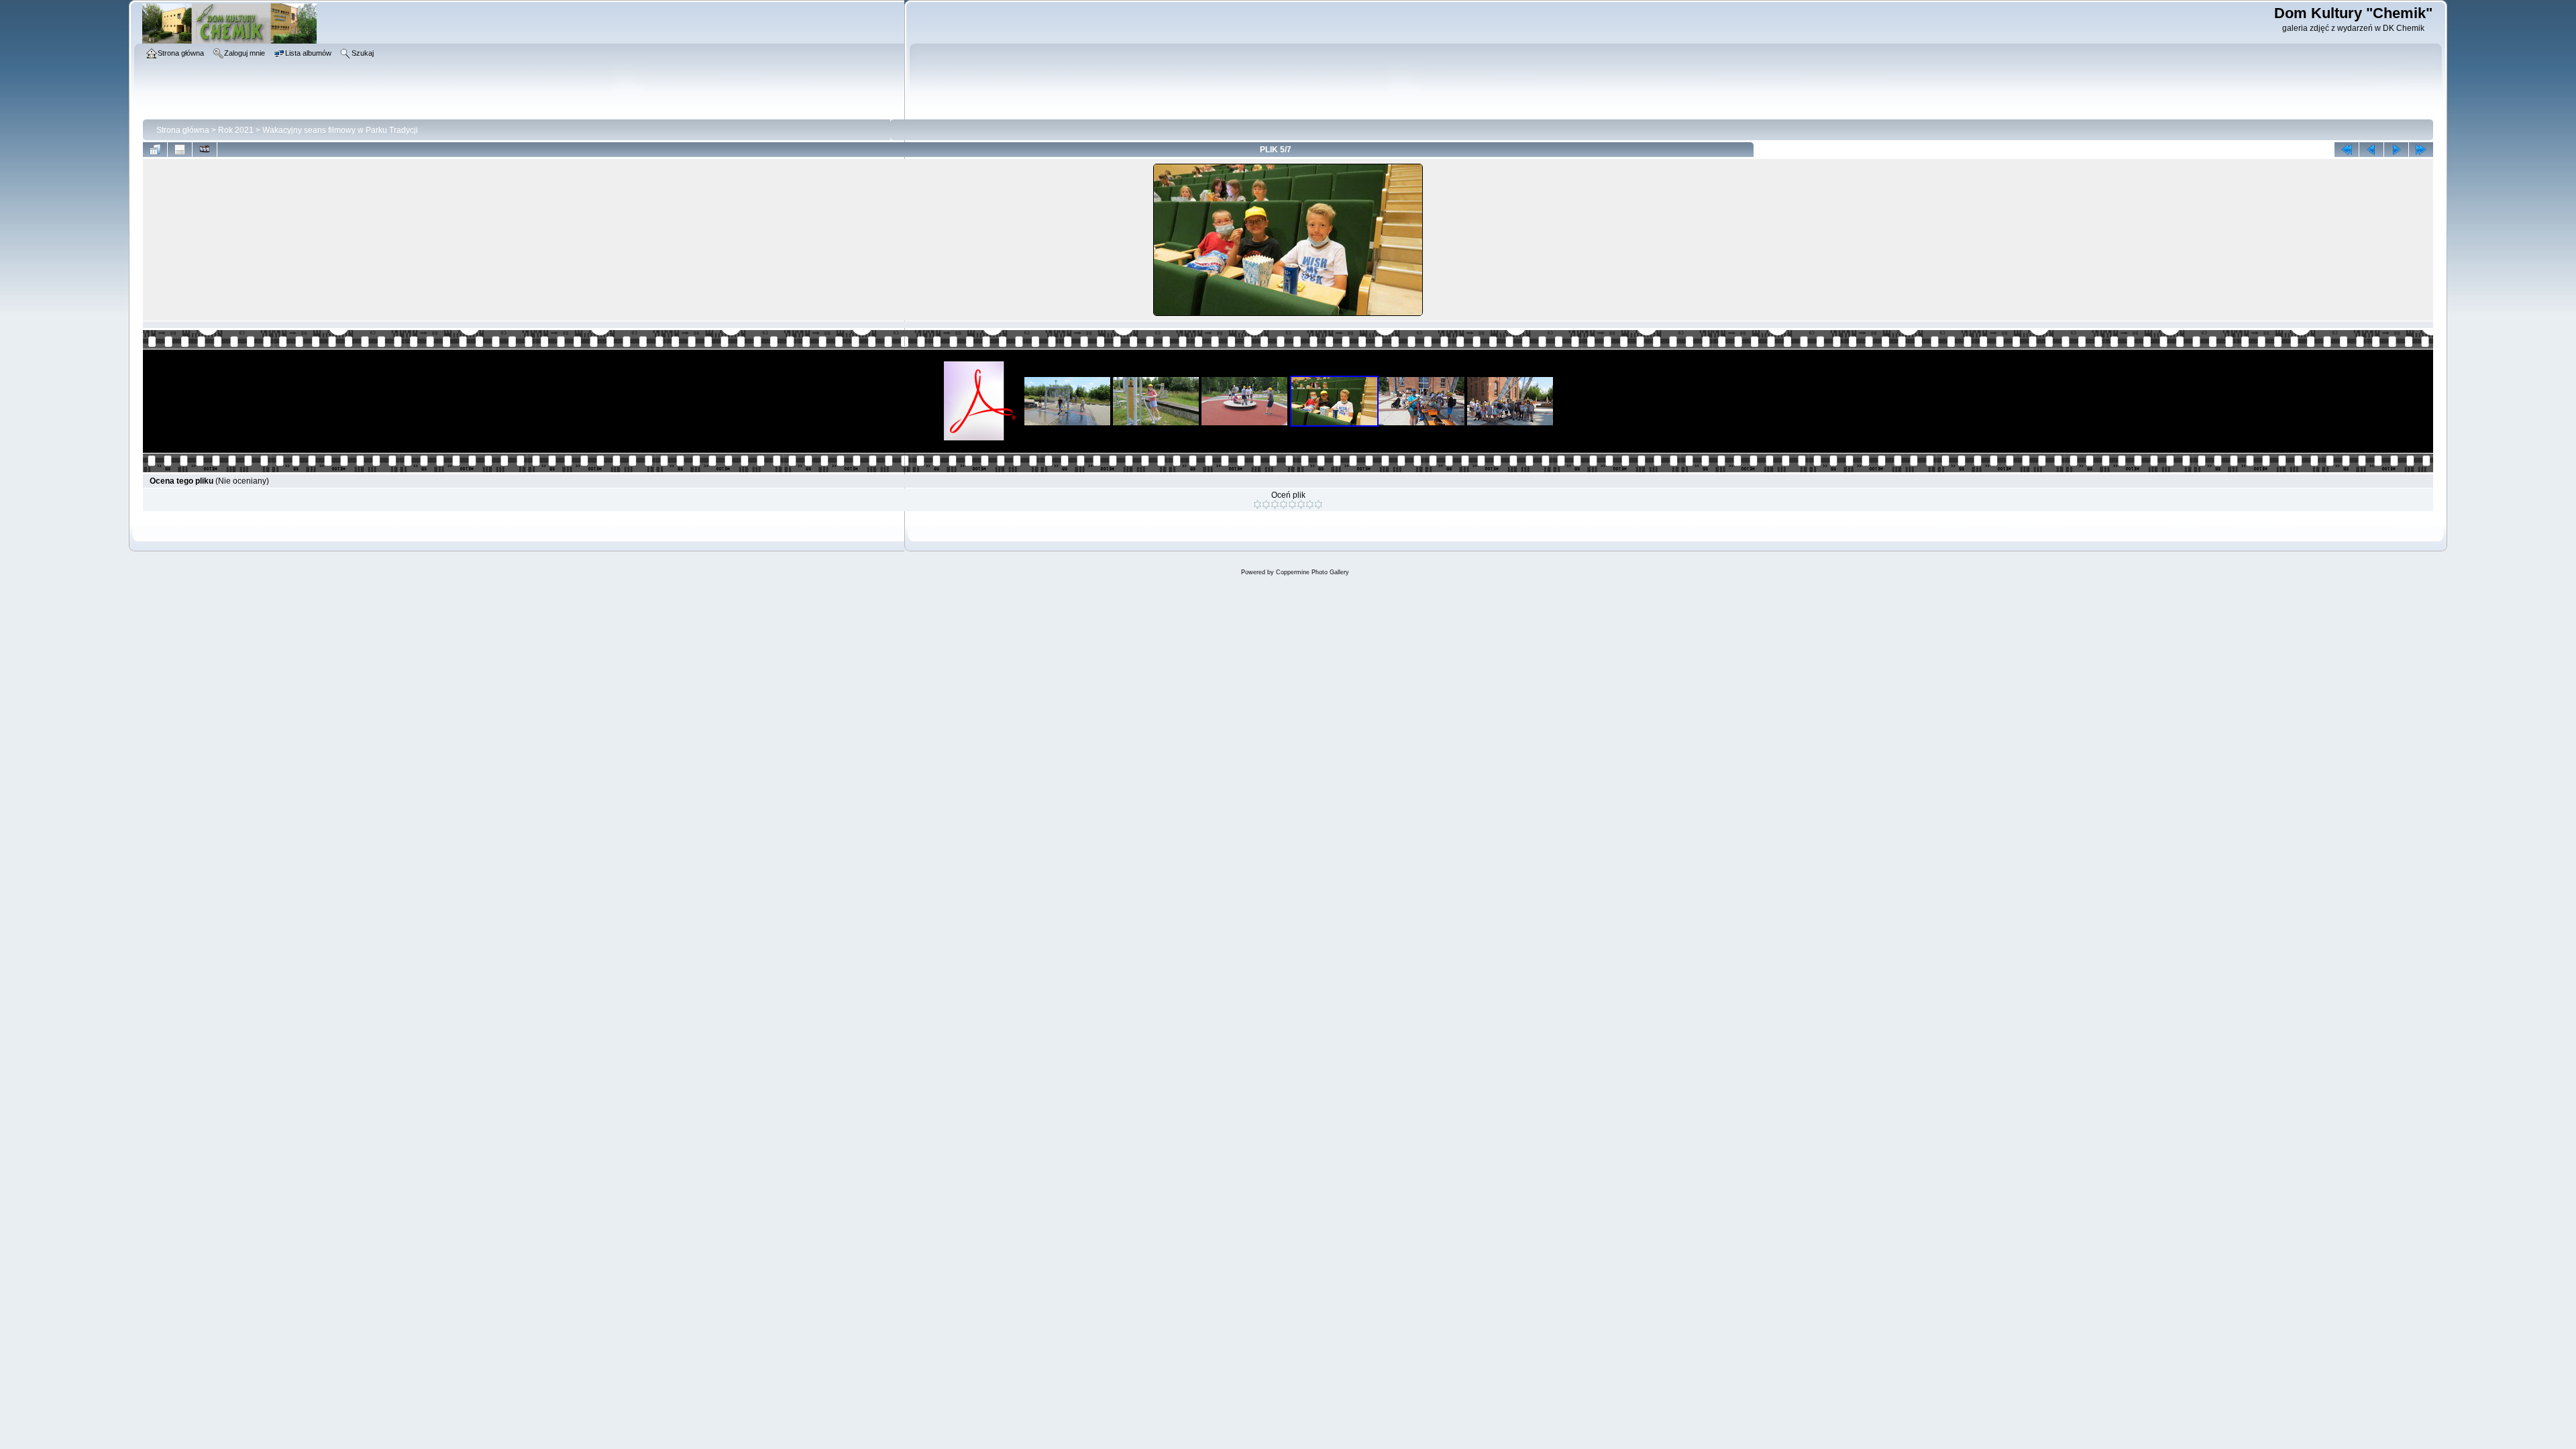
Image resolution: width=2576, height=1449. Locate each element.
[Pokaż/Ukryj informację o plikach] (180, 150)
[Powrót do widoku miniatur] (155, 150)
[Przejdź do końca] (2421, 150)
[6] (1301, 504)
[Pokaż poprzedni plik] (2371, 150)
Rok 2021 (236, 130)
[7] (1310, 504)
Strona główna (183, 130)
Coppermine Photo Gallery (1312, 572)
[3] (1275, 504)
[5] (1292, 504)
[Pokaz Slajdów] (205, 150)
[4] (1284, 504)
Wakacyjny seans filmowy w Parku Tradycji (340, 130)
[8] (1319, 504)
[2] (1266, 504)
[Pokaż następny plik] (2396, 150)
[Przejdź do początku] (2347, 150)
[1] (1257, 504)
